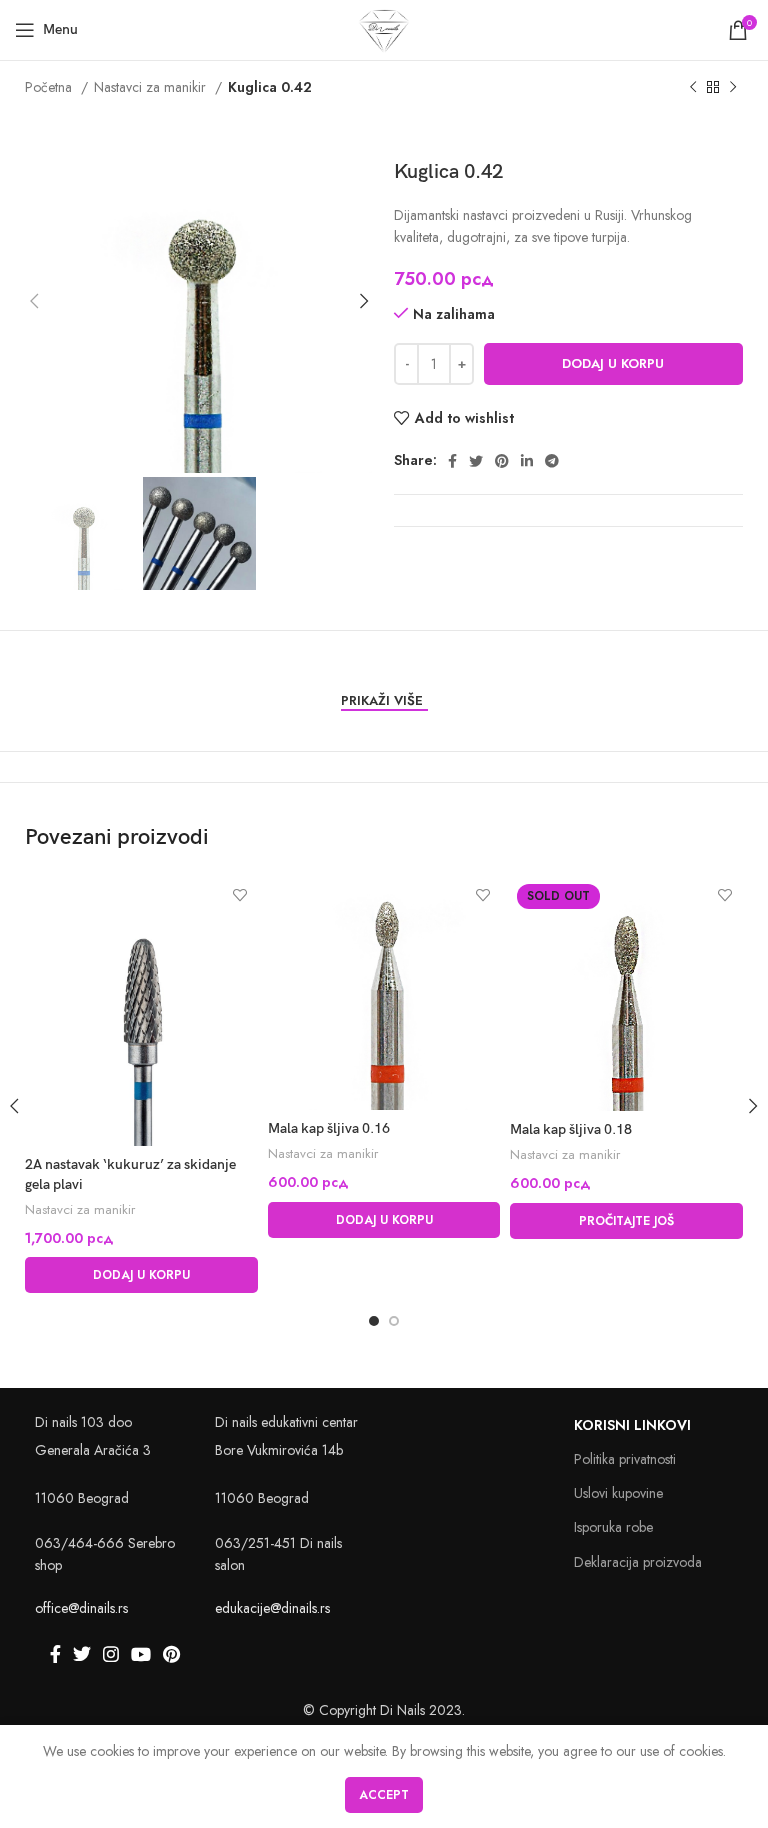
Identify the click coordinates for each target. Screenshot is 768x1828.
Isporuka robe (613, 1527)
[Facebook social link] (452, 461)
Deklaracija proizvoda (638, 1562)
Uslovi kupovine (618, 1493)
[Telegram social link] (552, 461)
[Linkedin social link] (527, 461)
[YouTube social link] (141, 1654)
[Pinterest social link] (502, 461)
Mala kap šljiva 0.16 (329, 1128)
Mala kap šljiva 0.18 (571, 1129)
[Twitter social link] (476, 461)
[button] (141, 1275)
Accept (384, 1795)
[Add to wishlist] (240, 894)
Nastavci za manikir (152, 87)
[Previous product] (693, 88)
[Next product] (733, 88)
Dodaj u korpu (613, 363)
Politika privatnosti (625, 1459)
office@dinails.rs (81, 1608)
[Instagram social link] (111, 1654)
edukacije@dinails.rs (272, 1608)
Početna (50, 87)
